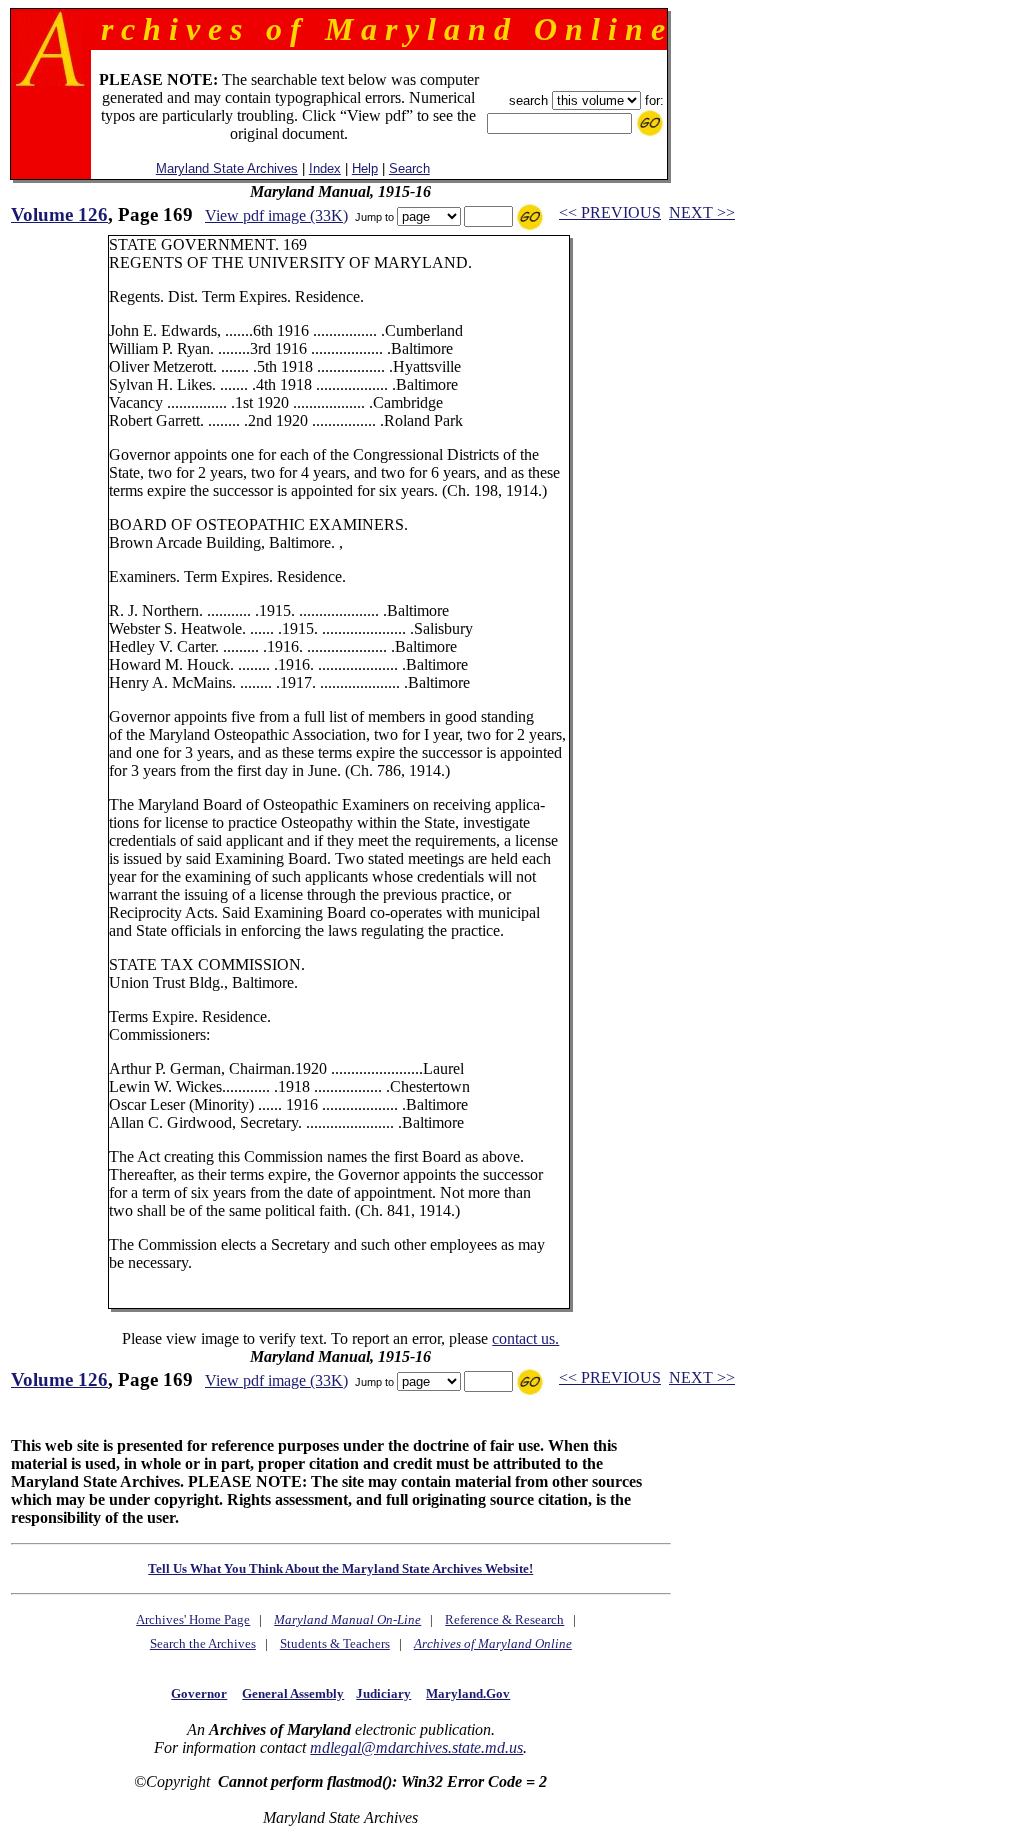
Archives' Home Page (193, 1619)
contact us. (525, 1338)
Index (325, 168)
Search (409, 168)
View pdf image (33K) (276, 215)
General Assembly (293, 1693)
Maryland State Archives (227, 168)
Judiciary (383, 1693)
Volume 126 (59, 214)
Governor (199, 1693)
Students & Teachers (335, 1643)
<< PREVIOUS (610, 212)
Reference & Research (504, 1619)
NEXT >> (702, 212)
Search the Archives (203, 1643)
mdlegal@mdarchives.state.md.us (416, 1747)
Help (365, 168)
